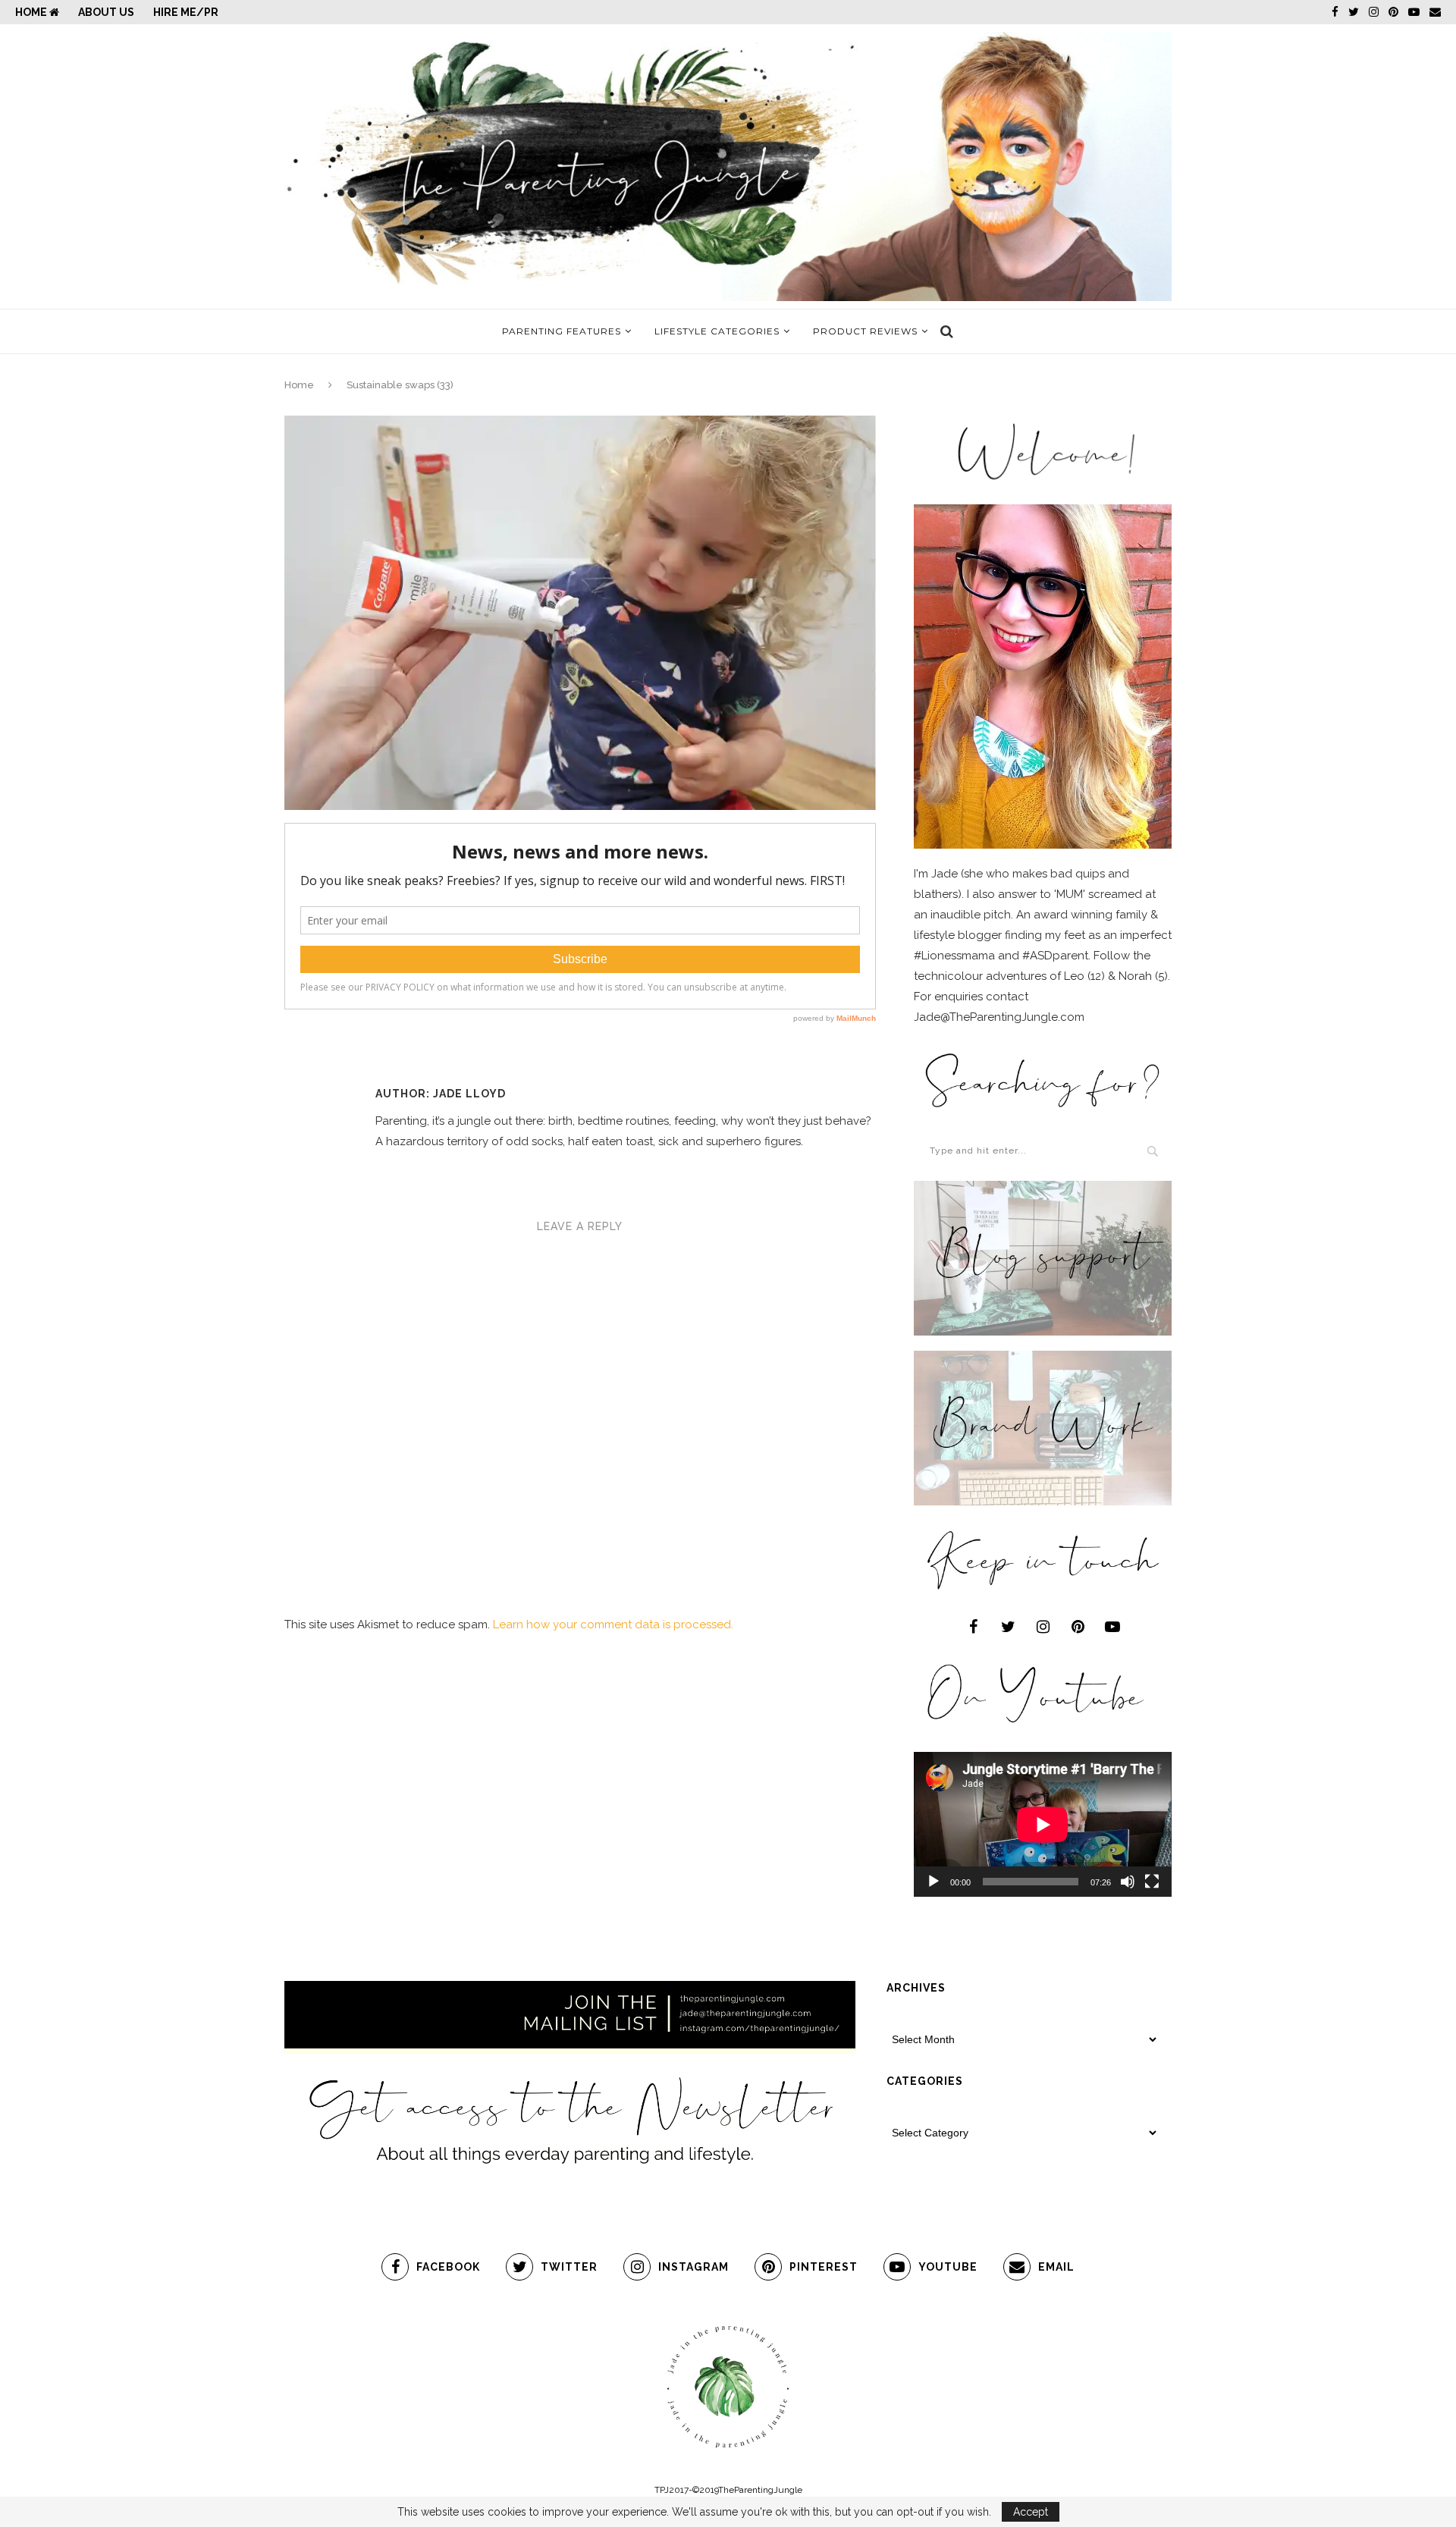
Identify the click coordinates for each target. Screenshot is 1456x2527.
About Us (106, 12)
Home (32, 12)
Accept (1031, 2512)
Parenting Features (562, 331)
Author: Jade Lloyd (441, 1094)
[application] (1043, 1824)
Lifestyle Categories (717, 331)
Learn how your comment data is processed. (613, 1624)
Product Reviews (865, 331)
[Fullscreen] (1152, 1882)
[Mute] (1128, 1882)
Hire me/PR (186, 12)
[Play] (934, 1882)
